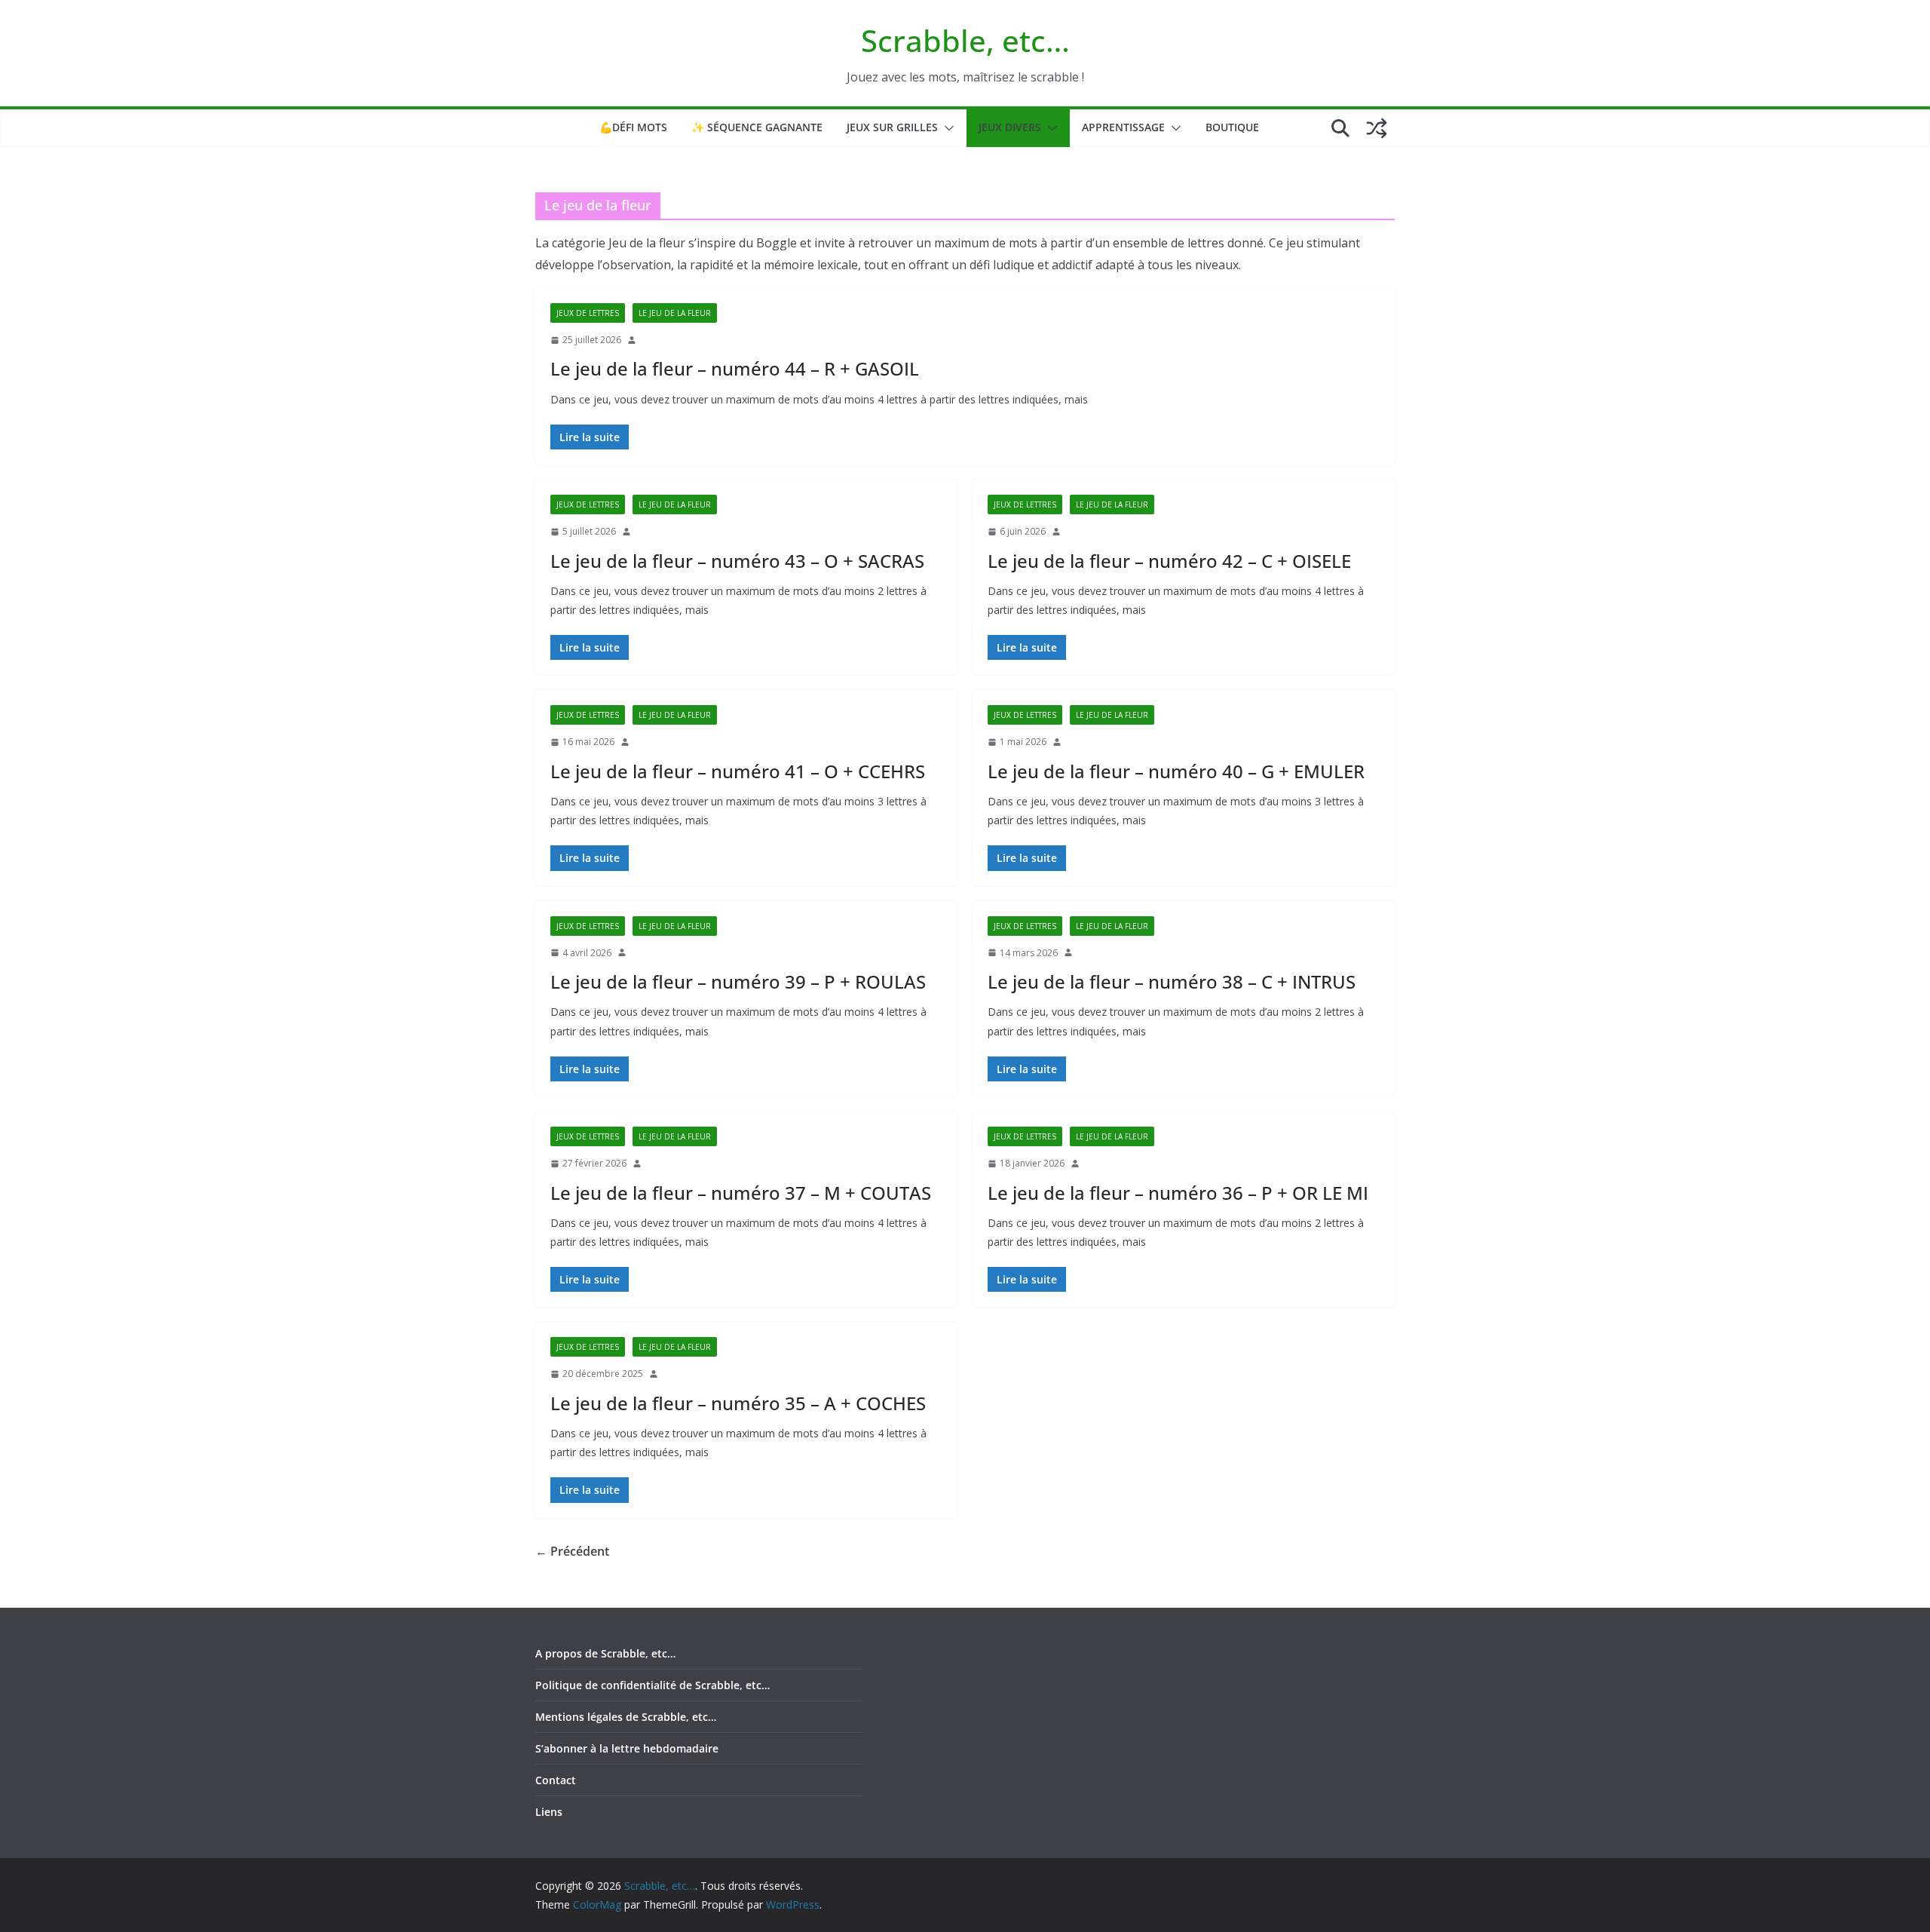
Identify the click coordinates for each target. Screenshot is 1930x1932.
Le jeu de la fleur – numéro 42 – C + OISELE (1169, 561)
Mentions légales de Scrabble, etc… (626, 1717)
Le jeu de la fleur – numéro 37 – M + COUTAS (741, 1193)
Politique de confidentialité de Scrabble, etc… (653, 1685)
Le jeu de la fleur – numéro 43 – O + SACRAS (737, 561)
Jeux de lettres (588, 313)
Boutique (1232, 127)
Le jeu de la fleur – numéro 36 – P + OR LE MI (1178, 1193)
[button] (946, 128)
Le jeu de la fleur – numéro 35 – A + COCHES (738, 1403)
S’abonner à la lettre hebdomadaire (627, 1748)
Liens (549, 1812)
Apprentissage (1123, 127)
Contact (556, 1780)
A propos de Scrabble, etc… (605, 1653)
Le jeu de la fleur (675, 313)
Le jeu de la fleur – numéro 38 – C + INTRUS (1172, 981)
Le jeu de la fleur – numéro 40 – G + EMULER (1176, 771)
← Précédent (572, 1551)
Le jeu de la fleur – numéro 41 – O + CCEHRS (738, 771)
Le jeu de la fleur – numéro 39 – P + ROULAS (738, 981)
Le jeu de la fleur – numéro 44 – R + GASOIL (735, 368)
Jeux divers (1010, 127)
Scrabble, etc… (965, 40)
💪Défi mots (633, 127)
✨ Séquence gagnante (757, 127)
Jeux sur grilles (892, 127)
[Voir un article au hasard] (1377, 128)
